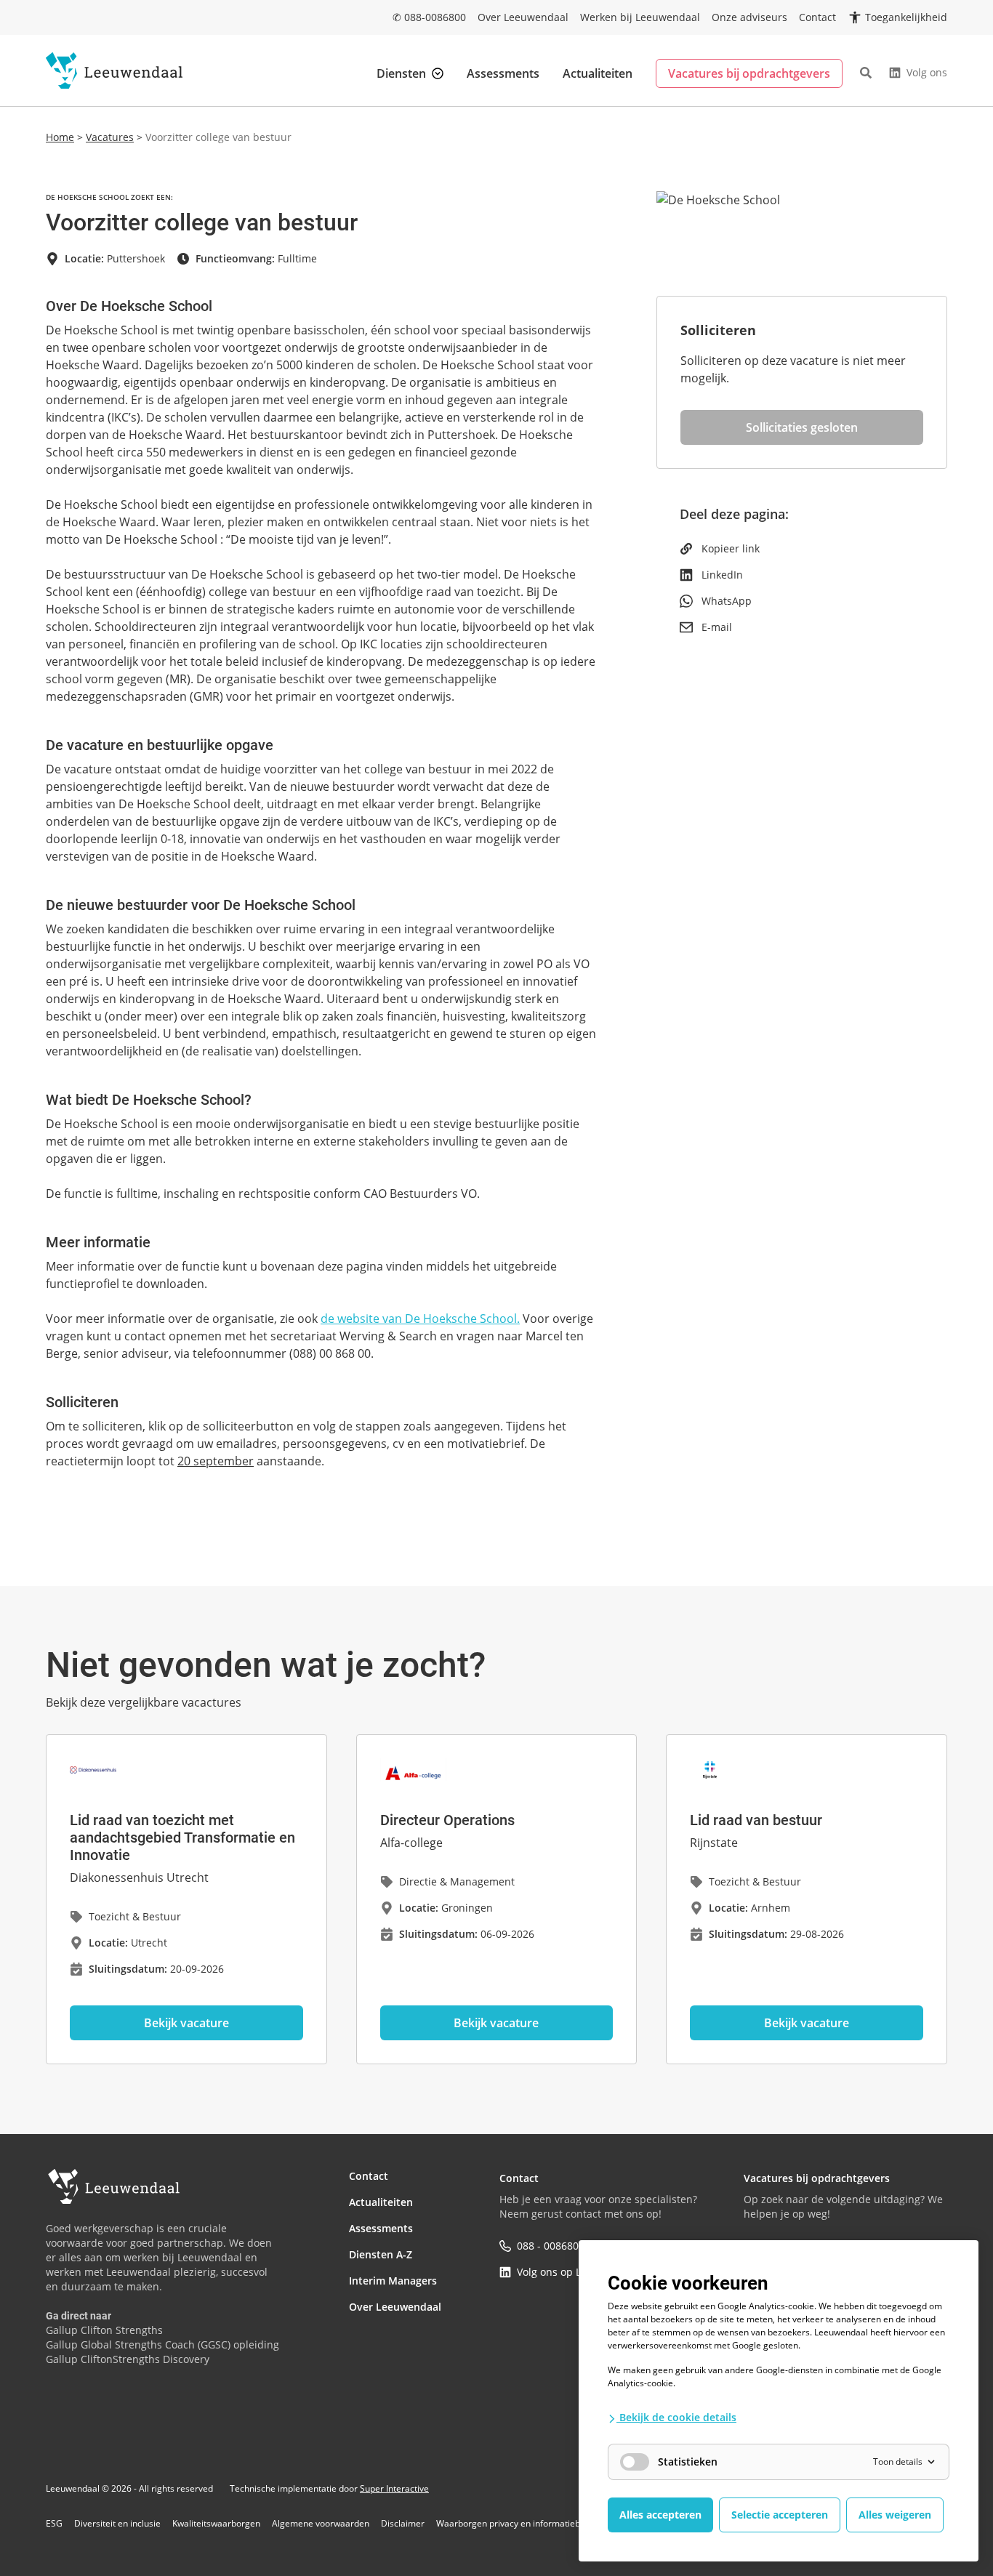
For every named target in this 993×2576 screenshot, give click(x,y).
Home (60, 137)
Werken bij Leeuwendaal (640, 17)
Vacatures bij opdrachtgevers (749, 73)
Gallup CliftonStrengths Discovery (128, 2359)
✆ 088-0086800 (429, 17)
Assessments (503, 73)
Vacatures (110, 137)
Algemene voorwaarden (321, 2524)
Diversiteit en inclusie (117, 2524)
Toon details (898, 2462)
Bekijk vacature (186, 2023)
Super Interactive (394, 2488)
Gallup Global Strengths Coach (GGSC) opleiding (162, 2344)
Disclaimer (403, 2524)
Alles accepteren (660, 2515)
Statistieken (688, 2462)
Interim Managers (393, 2281)
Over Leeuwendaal (523, 17)
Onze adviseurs (749, 17)
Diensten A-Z (381, 2254)
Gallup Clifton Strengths (104, 2330)
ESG (54, 2524)
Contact (817, 17)
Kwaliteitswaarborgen (216, 2524)
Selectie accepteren (780, 2515)
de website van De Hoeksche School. (420, 1319)
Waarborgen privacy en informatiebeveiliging (527, 2524)
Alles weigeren (895, 2515)
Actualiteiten (598, 73)
